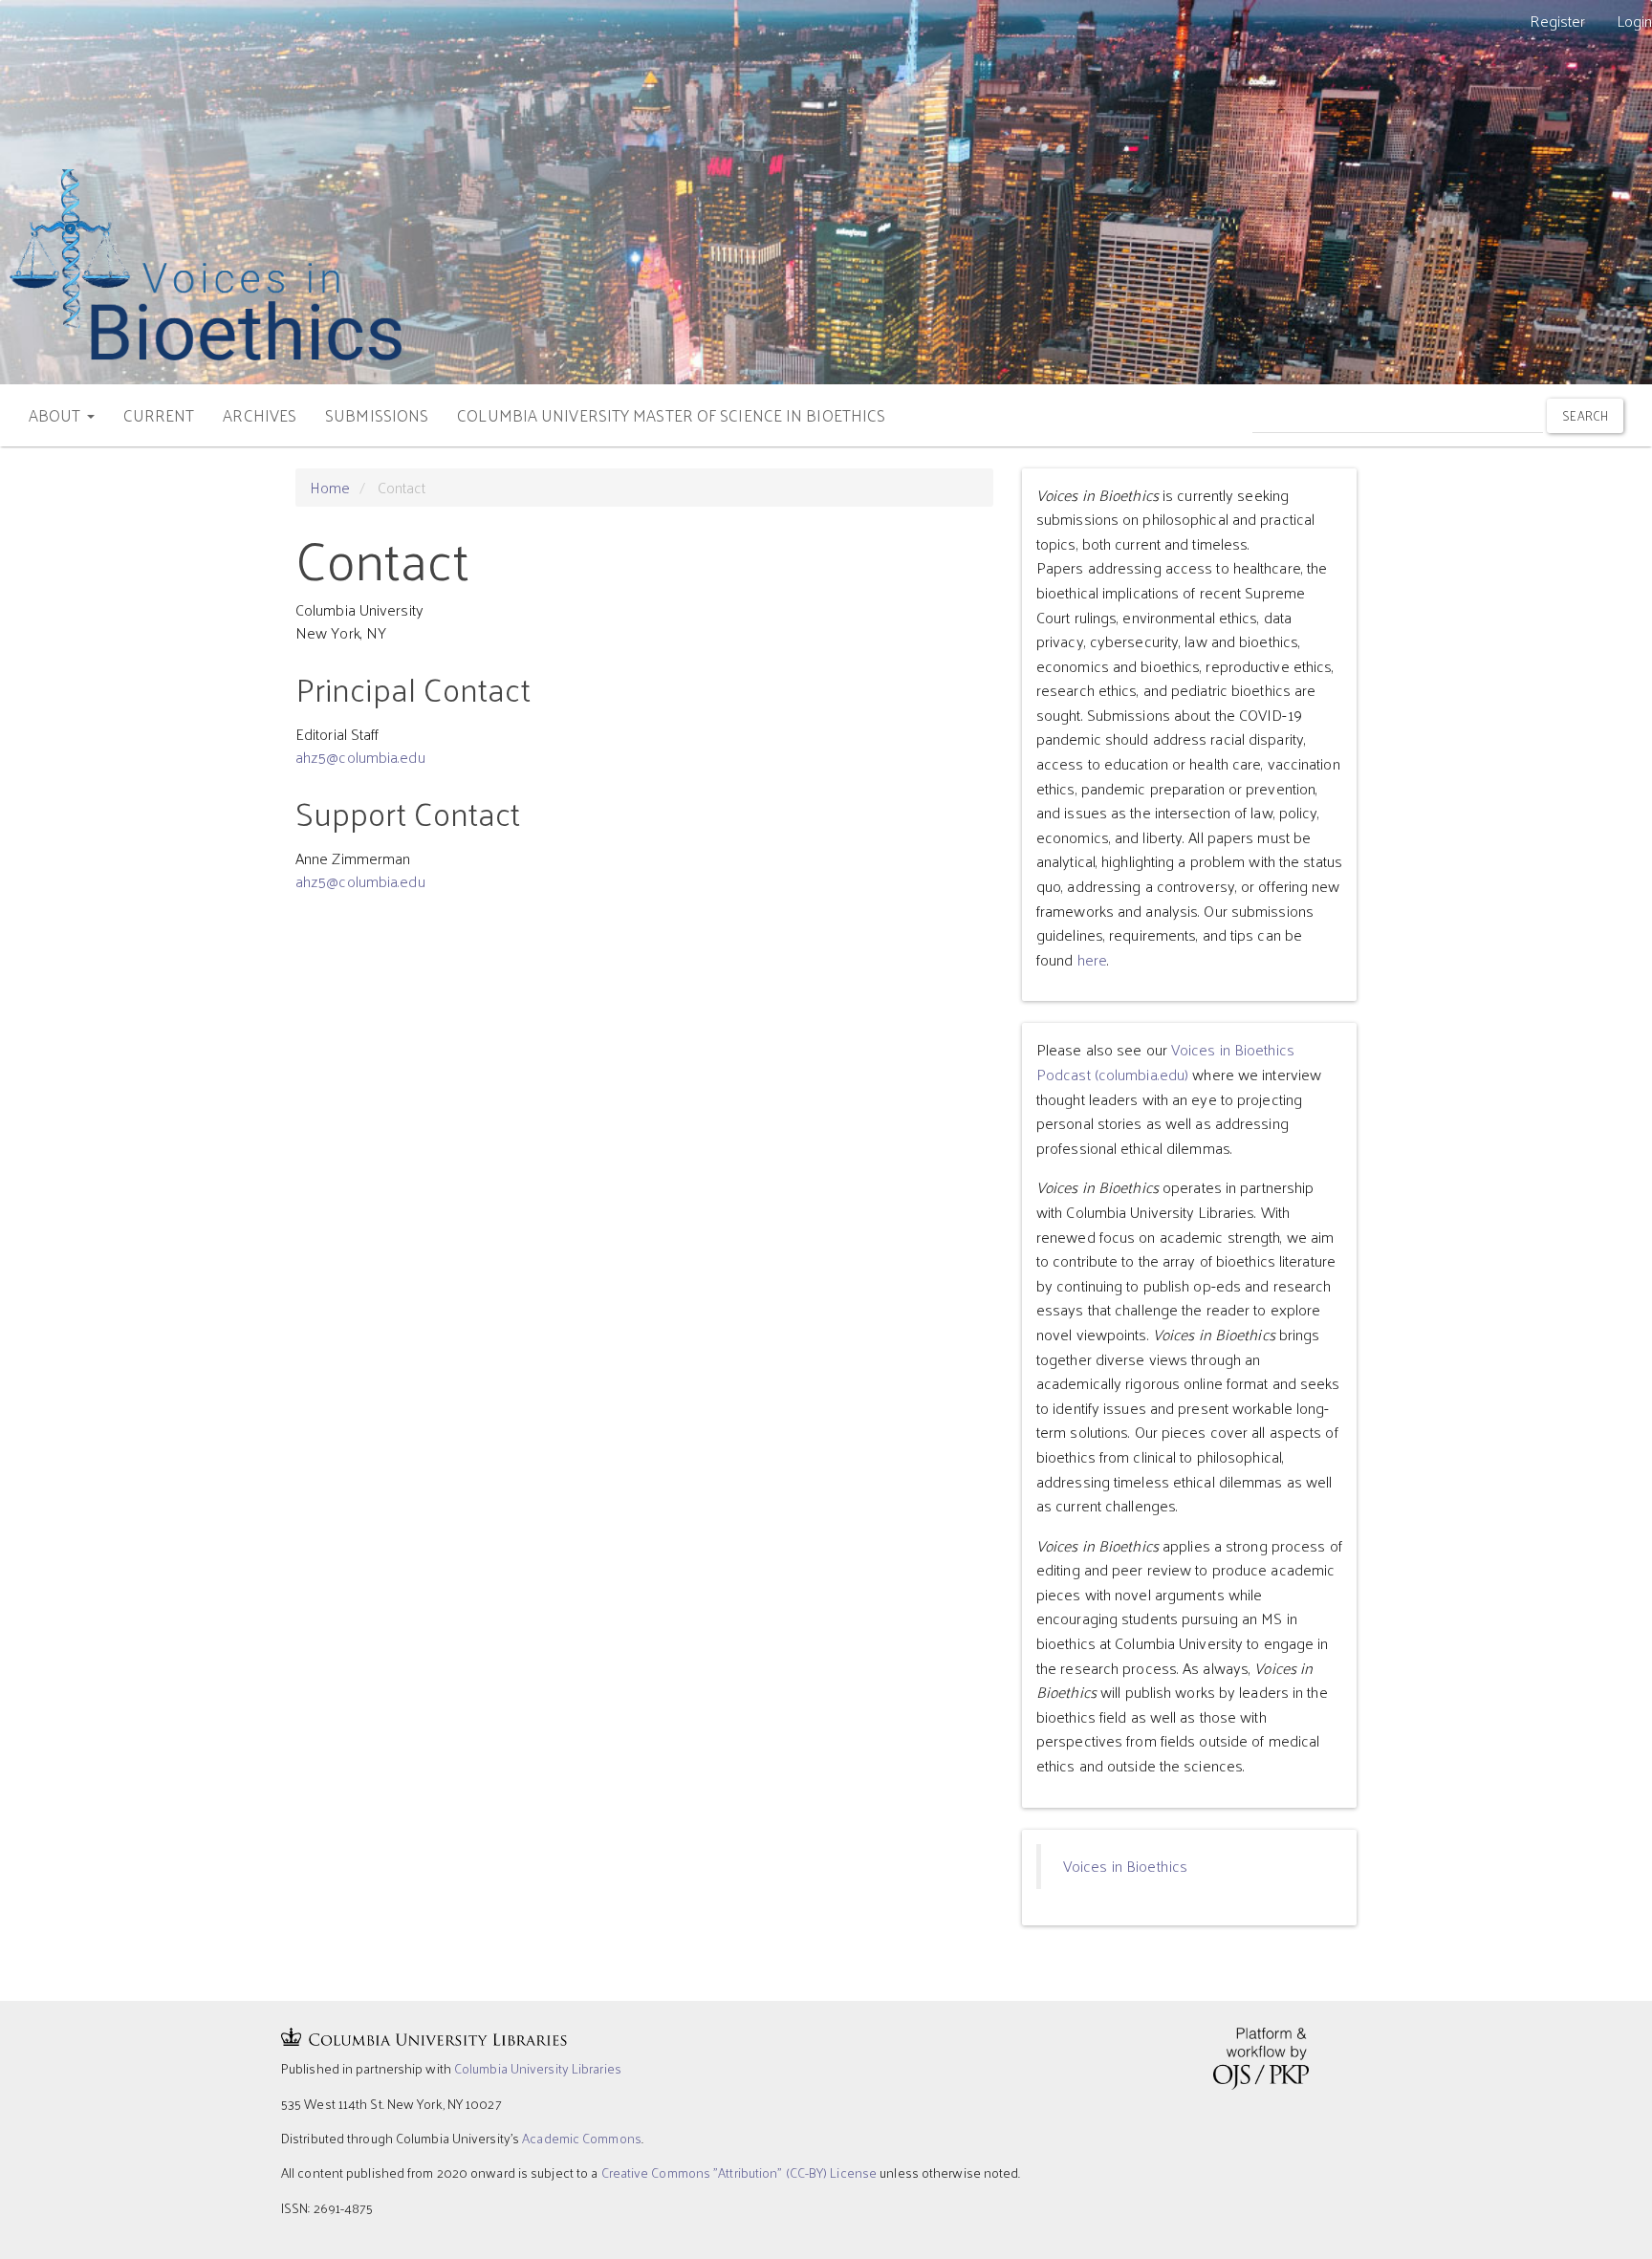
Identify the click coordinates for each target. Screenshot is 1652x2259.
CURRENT (159, 415)
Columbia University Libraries (538, 2068)
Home (330, 487)
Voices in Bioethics (1125, 1866)
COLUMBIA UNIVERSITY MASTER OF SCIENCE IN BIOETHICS (671, 415)
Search (1585, 415)
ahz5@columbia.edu (360, 757)
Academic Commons (582, 2138)
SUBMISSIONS (377, 415)
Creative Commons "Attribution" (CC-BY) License (739, 2172)
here (1092, 959)
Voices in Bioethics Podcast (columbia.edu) (1165, 1062)
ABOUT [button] (57, 415)
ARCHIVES (260, 415)
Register (1558, 21)
